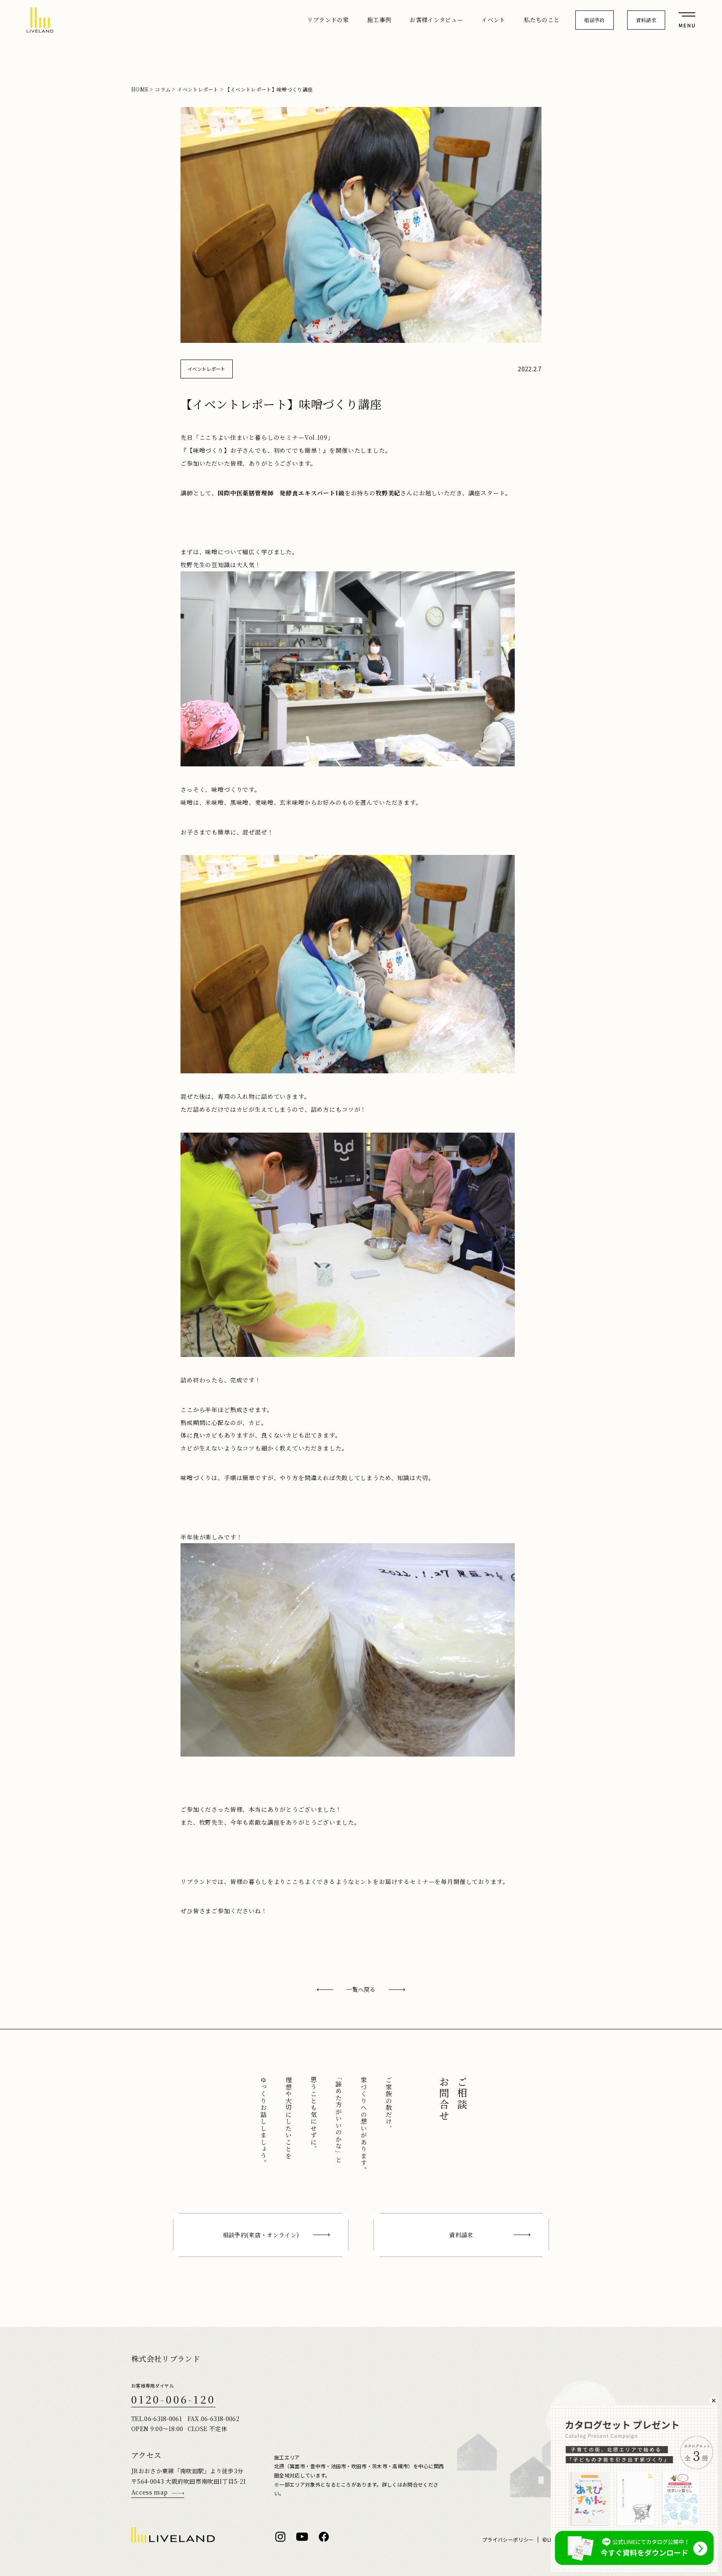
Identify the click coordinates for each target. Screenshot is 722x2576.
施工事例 (379, 20)
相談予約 (594, 20)
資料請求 (646, 20)
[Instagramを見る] (280, 2537)
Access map (149, 2492)
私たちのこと (542, 20)
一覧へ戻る (361, 1989)
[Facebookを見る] (324, 2537)
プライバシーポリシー (508, 2540)
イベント (493, 20)
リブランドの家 (328, 20)
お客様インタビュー (436, 20)
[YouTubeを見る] (302, 2537)
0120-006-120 (173, 2399)
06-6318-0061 (163, 2419)
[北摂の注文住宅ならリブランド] (40, 20)
